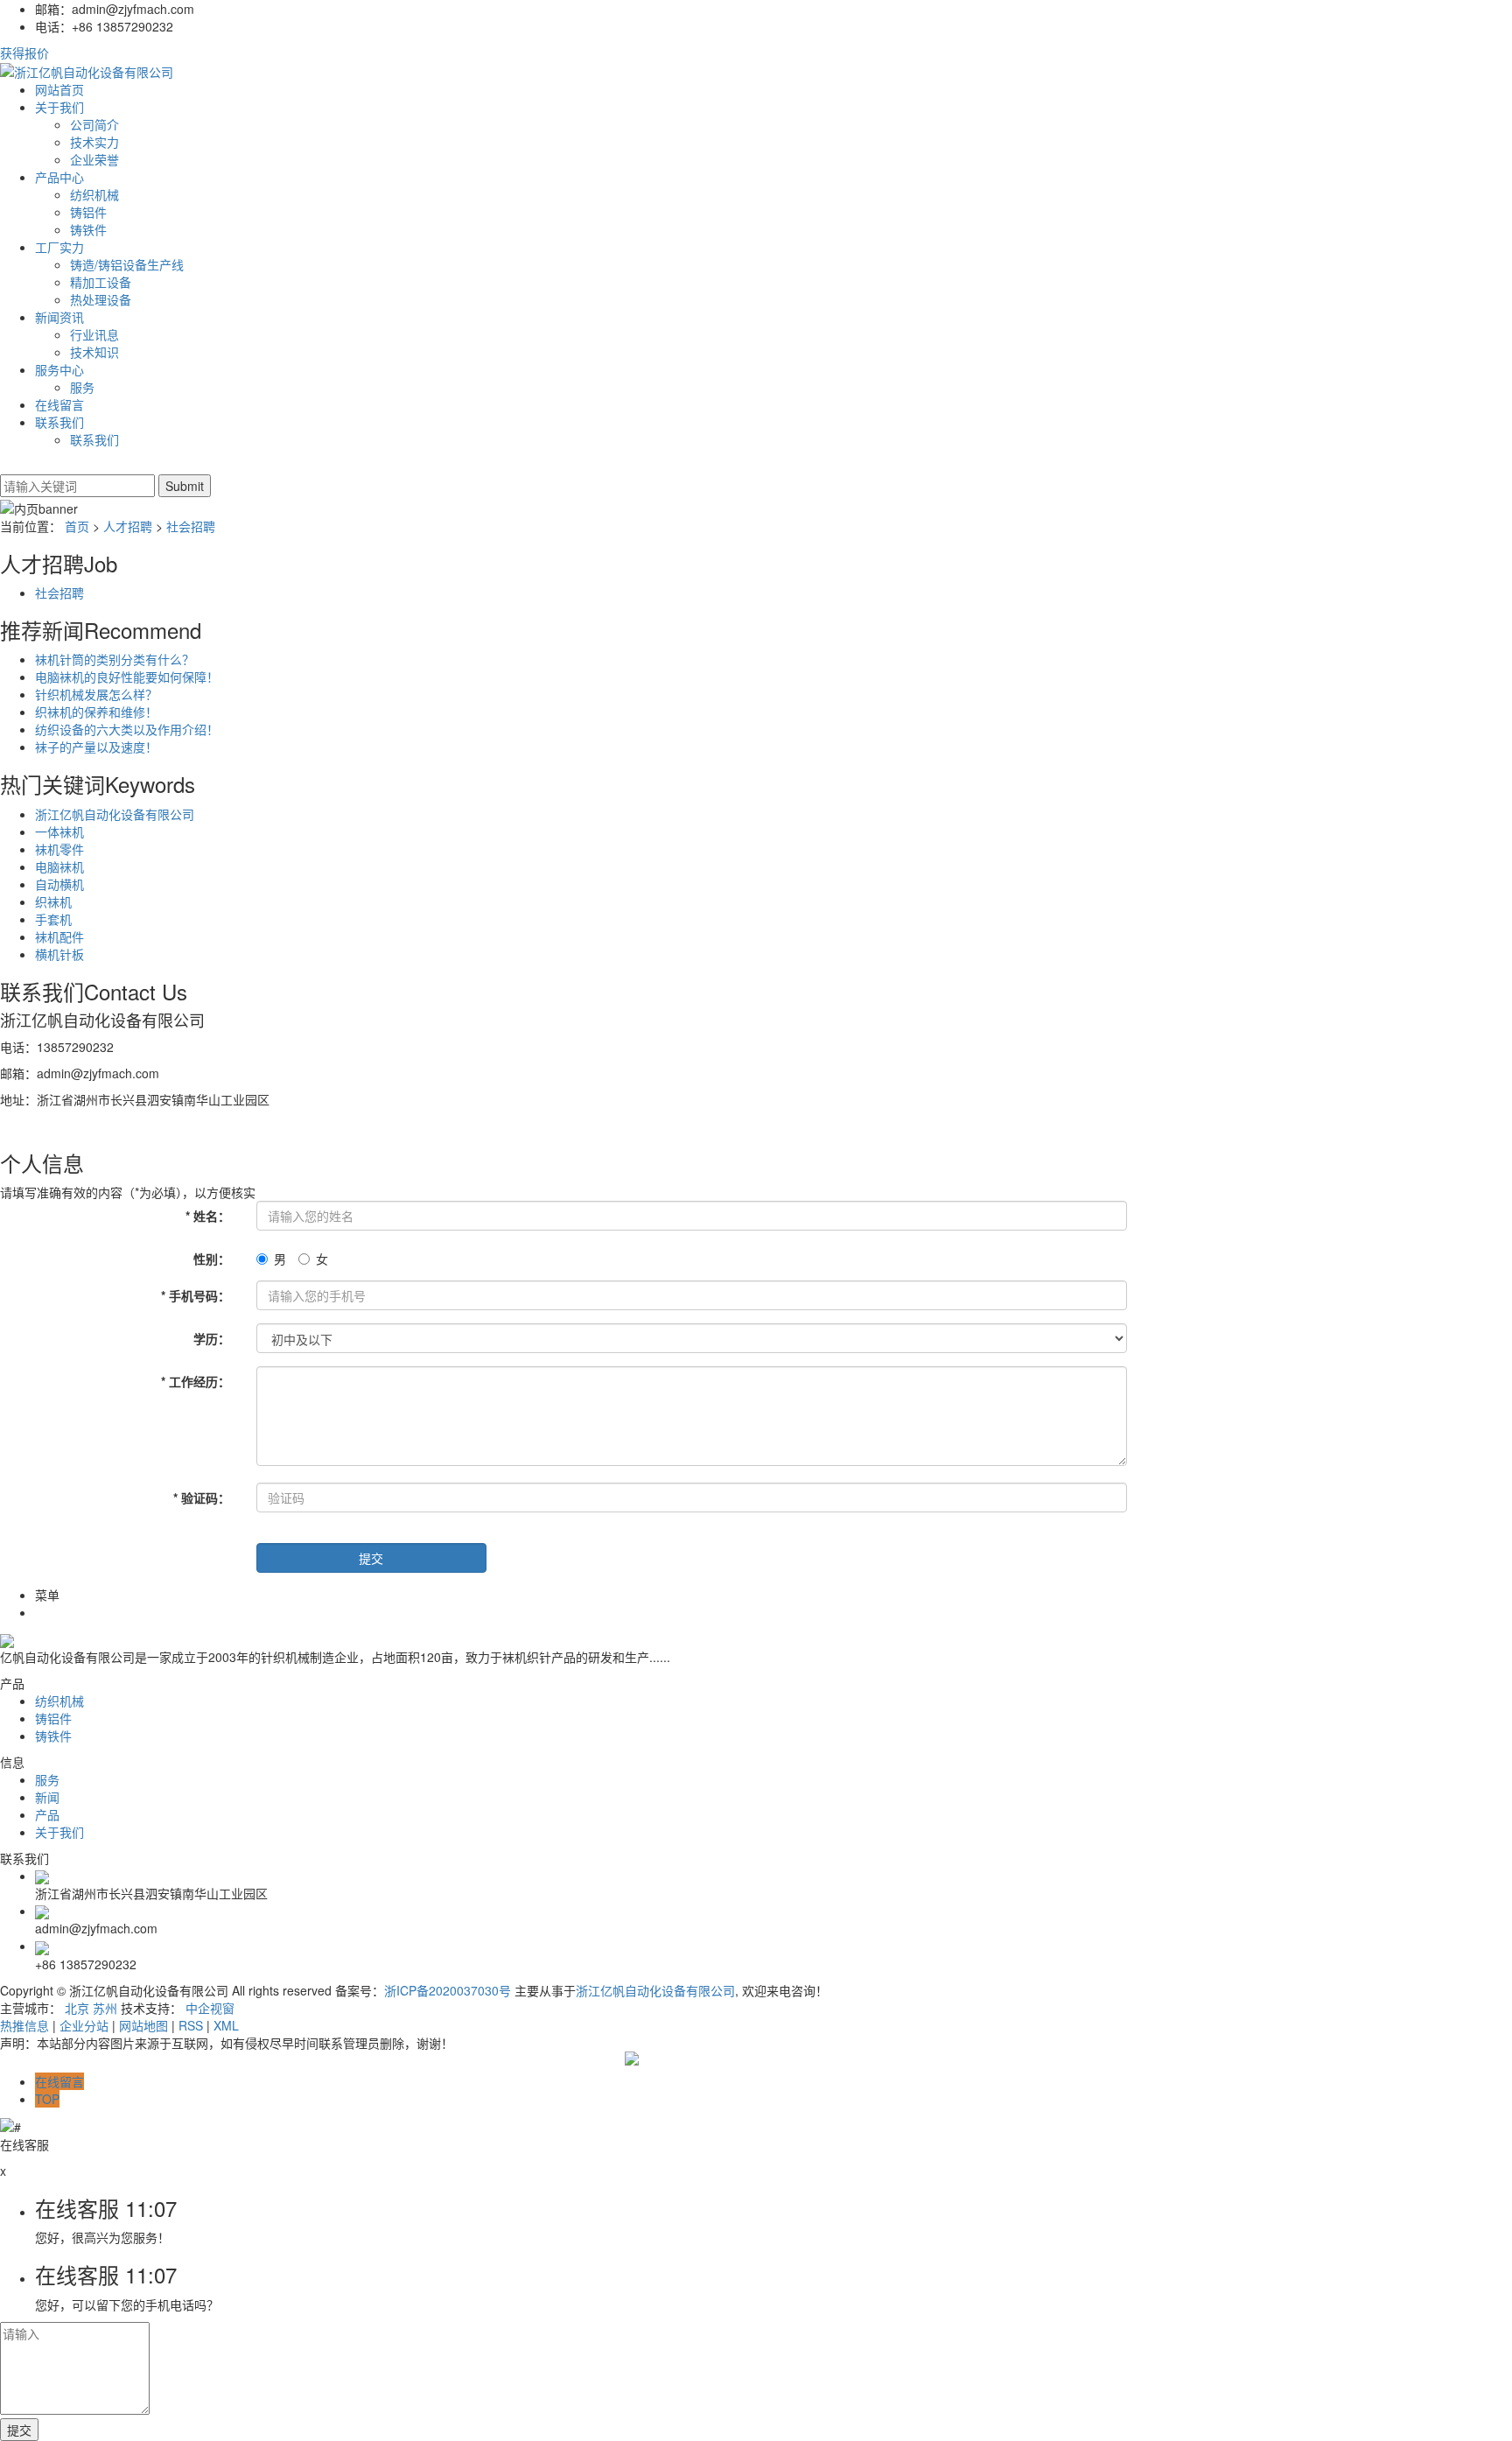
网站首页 (59, 89)
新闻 (47, 1797)
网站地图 (143, 2025)
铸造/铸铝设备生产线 (127, 264)
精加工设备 (101, 282)
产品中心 (59, 177)
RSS (191, 2025)
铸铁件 (88, 229)
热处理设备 (101, 299)
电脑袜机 (59, 866)
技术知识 (94, 352)
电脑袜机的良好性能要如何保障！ (127, 677)
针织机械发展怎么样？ (96, 694)
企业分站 (84, 2025)
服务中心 (59, 369)
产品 (47, 1814)
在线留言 (59, 404)
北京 (77, 2008)
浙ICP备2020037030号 (448, 1990)
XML (226, 2025)
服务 (82, 387)
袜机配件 (59, 936)
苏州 (105, 2008)
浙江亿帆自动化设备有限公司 (115, 814)
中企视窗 (210, 2008)
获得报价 (24, 53)
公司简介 (94, 124)
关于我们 (59, 107)
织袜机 (53, 901)
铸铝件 (88, 212)
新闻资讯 (59, 317)
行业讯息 (94, 334)
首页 (77, 526)
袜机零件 (59, 849)
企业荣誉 (94, 159)
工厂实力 (59, 247)
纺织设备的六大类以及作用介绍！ (127, 729)
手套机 (53, 919)
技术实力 (94, 142)
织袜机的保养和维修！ (96, 712)
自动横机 (59, 884)
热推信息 (24, 2025)
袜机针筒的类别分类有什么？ (115, 659)
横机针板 (59, 954)
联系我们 (59, 422)
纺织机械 (94, 194)
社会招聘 (191, 526)
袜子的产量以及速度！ (96, 747)
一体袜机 (59, 831)
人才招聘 (128, 526)
